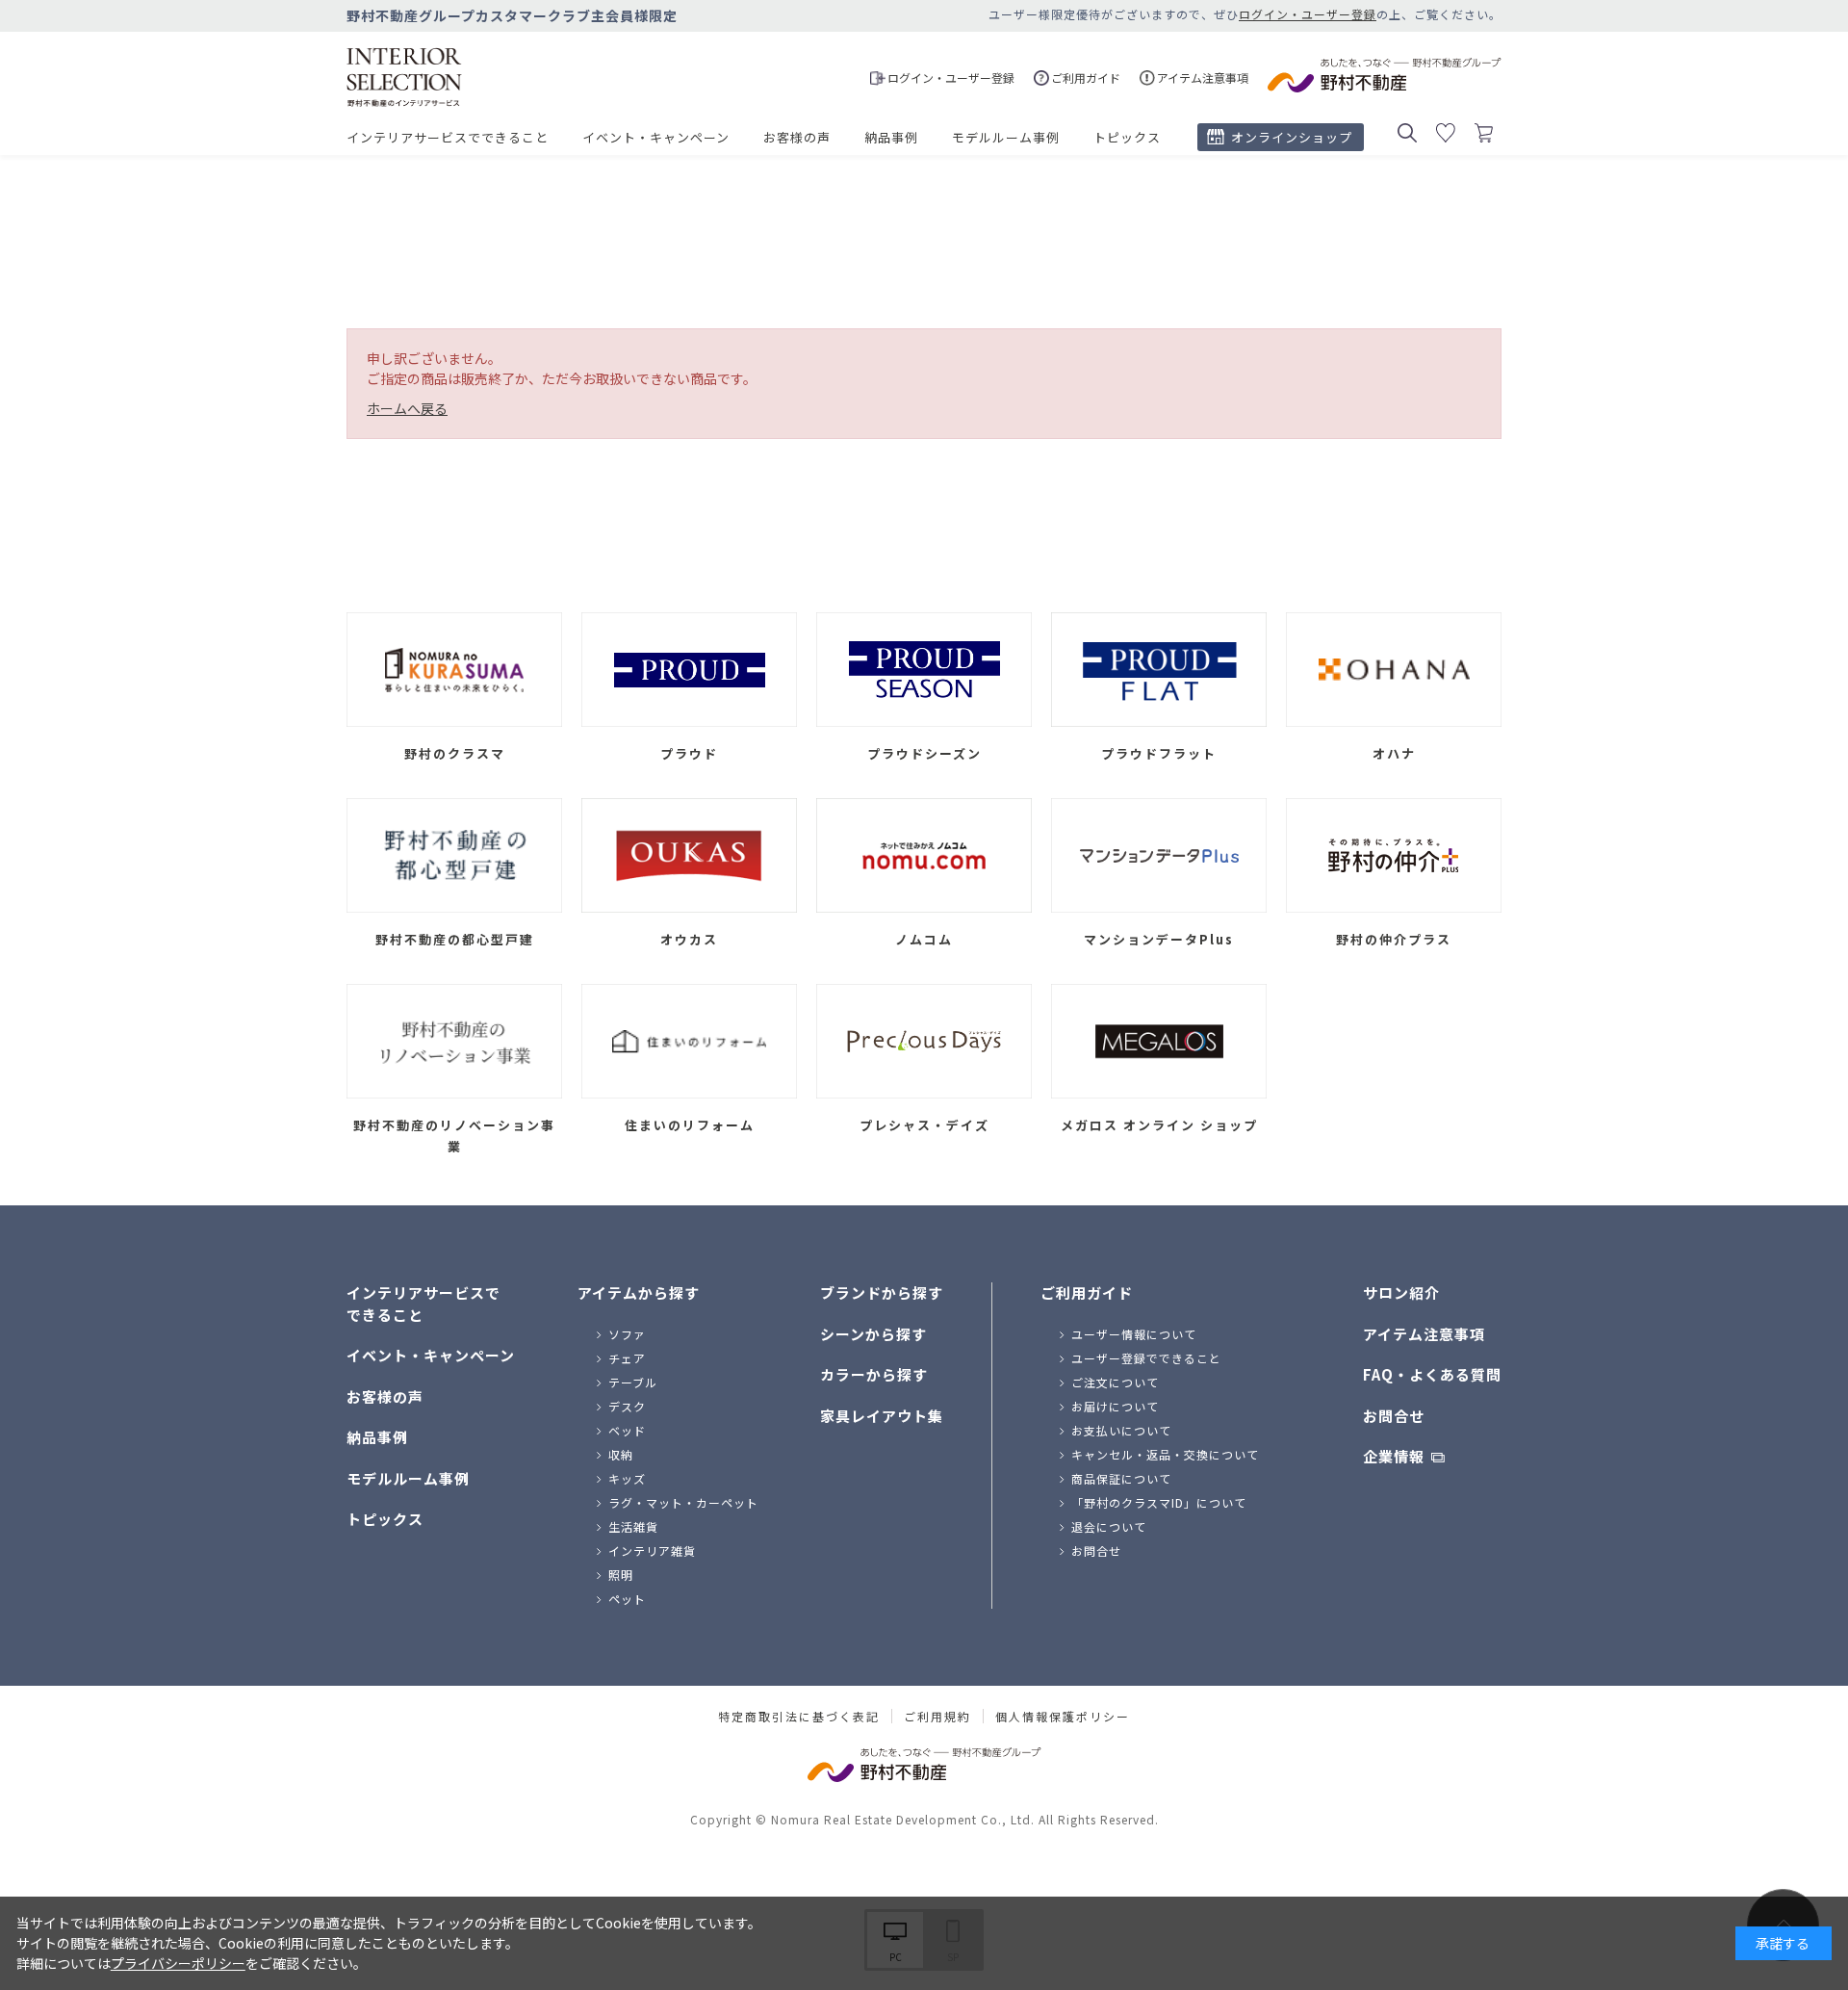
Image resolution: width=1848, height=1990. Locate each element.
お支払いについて (1121, 1430)
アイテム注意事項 (1424, 1334)
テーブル (633, 1382)
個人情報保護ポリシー (1063, 1717)
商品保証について (1121, 1478)
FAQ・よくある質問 (1432, 1374)
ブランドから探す (882, 1292)
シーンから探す (873, 1334)
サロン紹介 (1401, 1292)
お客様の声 (797, 137)
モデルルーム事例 (1006, 137)
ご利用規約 (937, 1717)
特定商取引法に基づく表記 (799, 1717)
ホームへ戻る (407, 408)
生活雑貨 (633, 1526)
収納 (621, 1454)
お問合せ (1096, 1551)
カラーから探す (874, 1374)
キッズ (627, 1478)
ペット (627, 1599)
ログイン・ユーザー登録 (1308, 14)
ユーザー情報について (1134, 1334)
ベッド (627, 1430)
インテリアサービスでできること (448, 137)
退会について (1109, 1526)
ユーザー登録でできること (1146, 1358)
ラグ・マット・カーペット (683, 1502)
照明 (621, 1575)
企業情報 (1394, 1456)
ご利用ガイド (1087, 1292)
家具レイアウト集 (882, 1416)
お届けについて (1115, 1406)
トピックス (1127, 137)
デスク (627, 1406)
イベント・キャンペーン (656, 137)
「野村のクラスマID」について (1159, 1502)
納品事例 (891, 137)
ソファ (627, 1334)
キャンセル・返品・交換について (1165, 1454)
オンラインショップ (1292, 137)
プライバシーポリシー (178, 1963)
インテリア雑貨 (652, 1551)
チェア (627, 1358)
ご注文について (1115, 1382)
